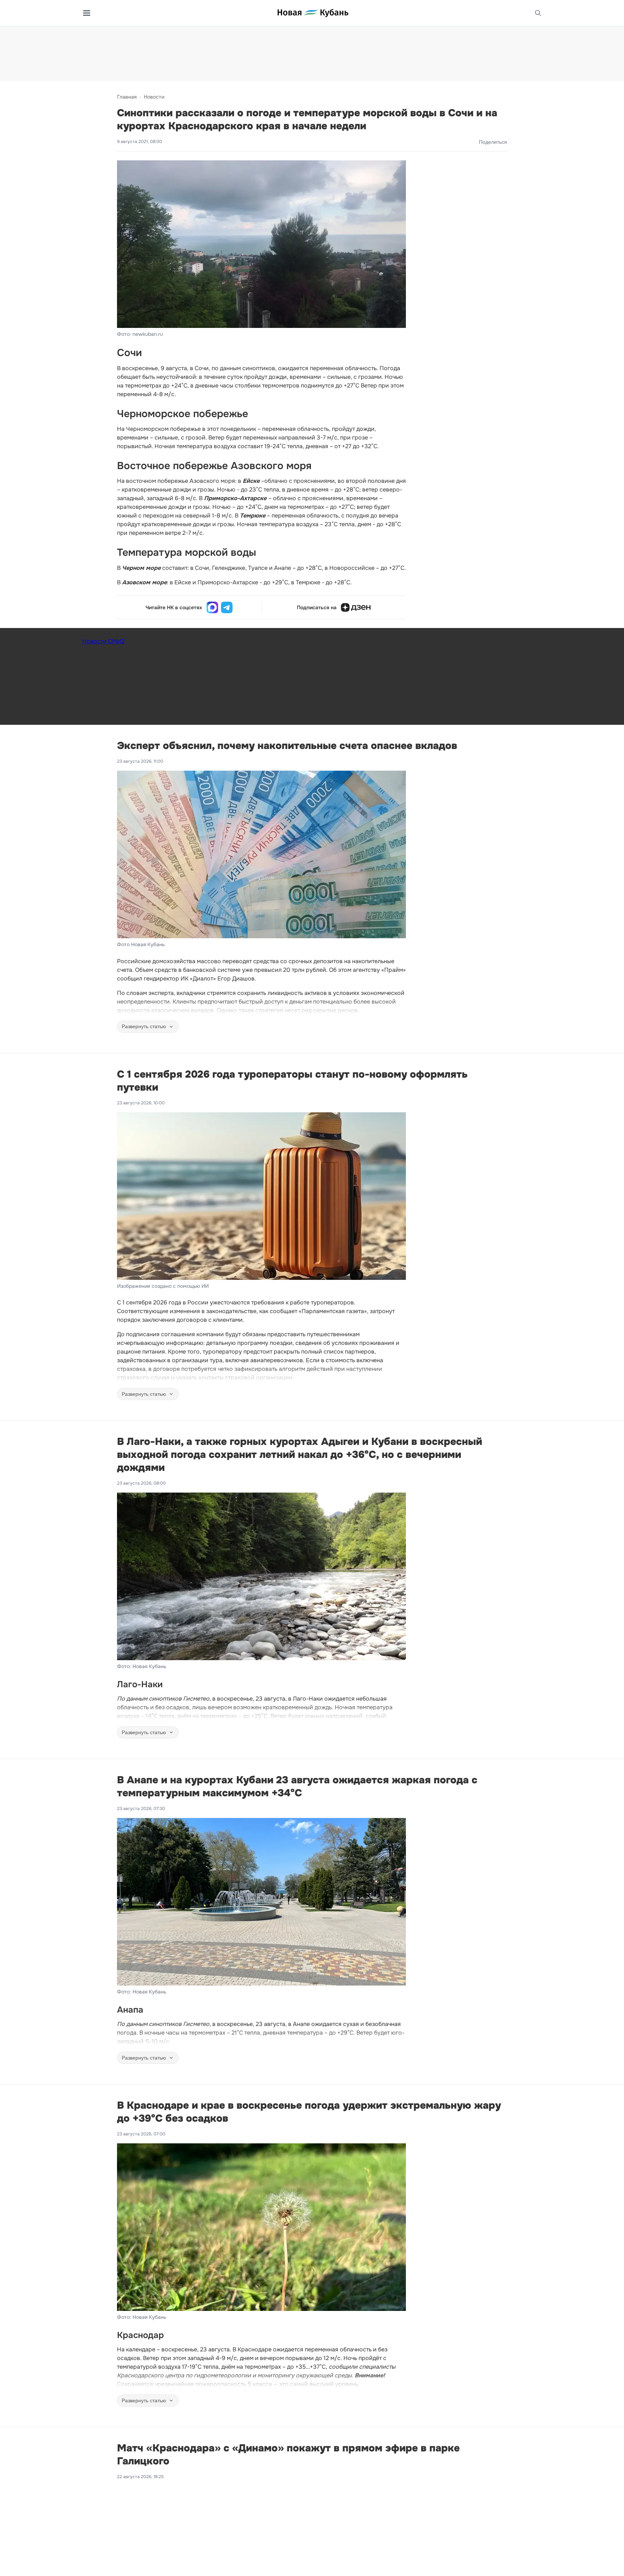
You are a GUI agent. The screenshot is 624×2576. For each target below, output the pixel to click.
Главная (127, 97)
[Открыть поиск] (538, 13)
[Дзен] (356, 607)
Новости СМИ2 (103, 641)
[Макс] (212, 607)
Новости (154, 97)
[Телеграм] (227, 607)
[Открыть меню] (87, 13)
